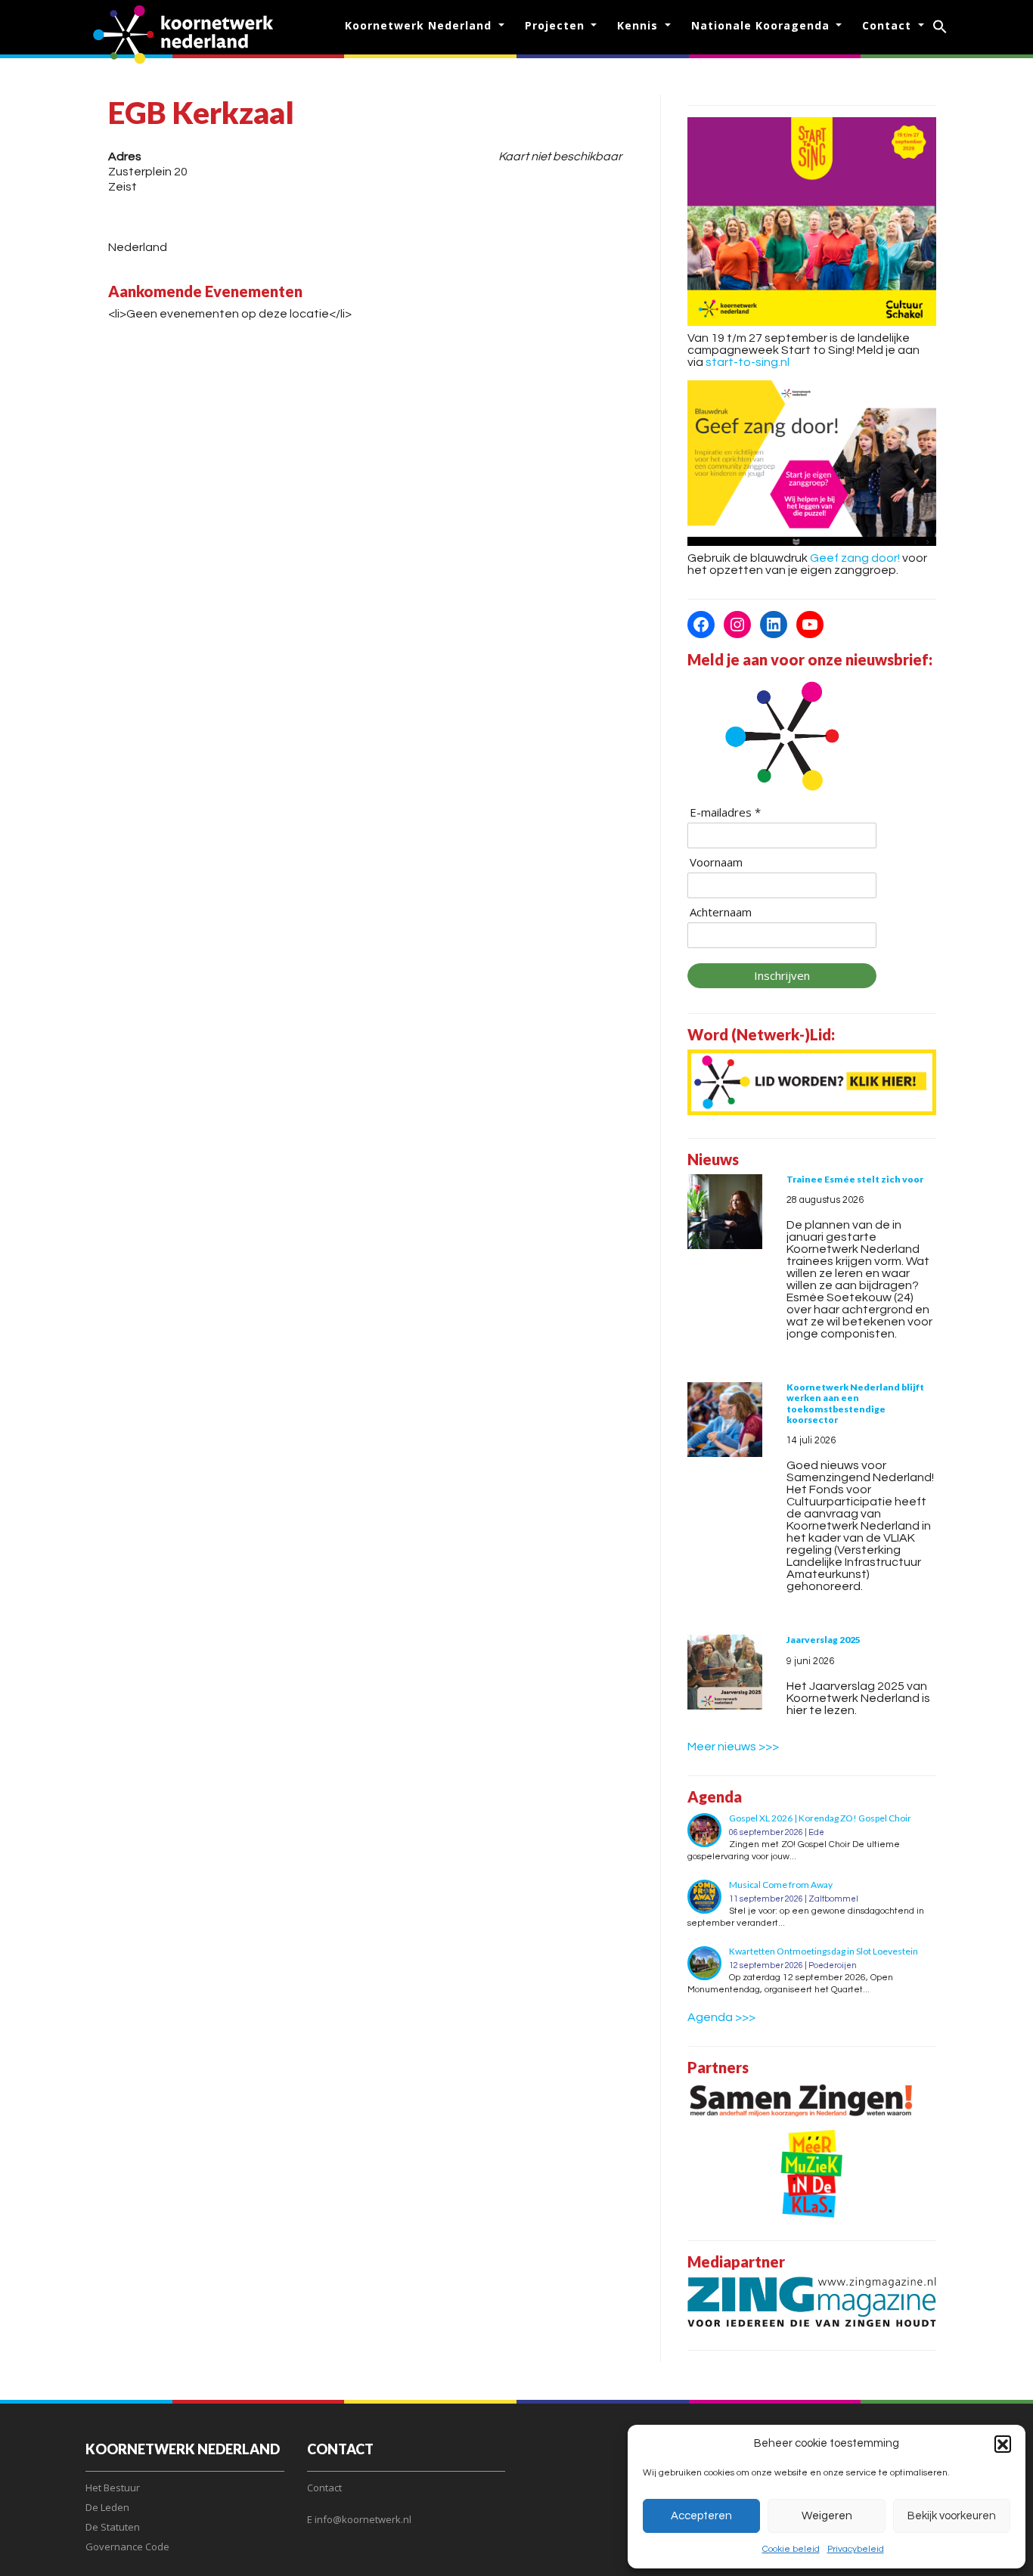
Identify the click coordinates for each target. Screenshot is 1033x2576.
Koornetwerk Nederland (420, 25)
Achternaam (721, 912)
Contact (889, 25)
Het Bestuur (113, 2488)
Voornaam (716, 862)
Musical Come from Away (781, 1885)
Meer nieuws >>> (733, 1747)
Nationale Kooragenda (762, 25)
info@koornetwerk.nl (363, 2519)
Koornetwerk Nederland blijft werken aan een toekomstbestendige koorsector (855, 1403)
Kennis (639, 25)
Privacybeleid (856, 2549)
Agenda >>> (721, 2017)
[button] (1003, 2444)
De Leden (107, 2507)
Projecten (557, 25)
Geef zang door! (855, 558)
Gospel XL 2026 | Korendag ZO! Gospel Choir (820, 1818)
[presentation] (725, 1212)
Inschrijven (782, 975)
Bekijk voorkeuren (952, 2516)
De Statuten (113, 2527)
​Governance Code (127, 2547)
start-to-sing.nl (748, 362)
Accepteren (701, 2516)
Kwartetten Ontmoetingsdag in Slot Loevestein (824, 1951)
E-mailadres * (725, 812)
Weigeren (827, 2516)
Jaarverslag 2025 (824, 1640)
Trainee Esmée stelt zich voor (855, 1179)
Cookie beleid (791, 2549)
